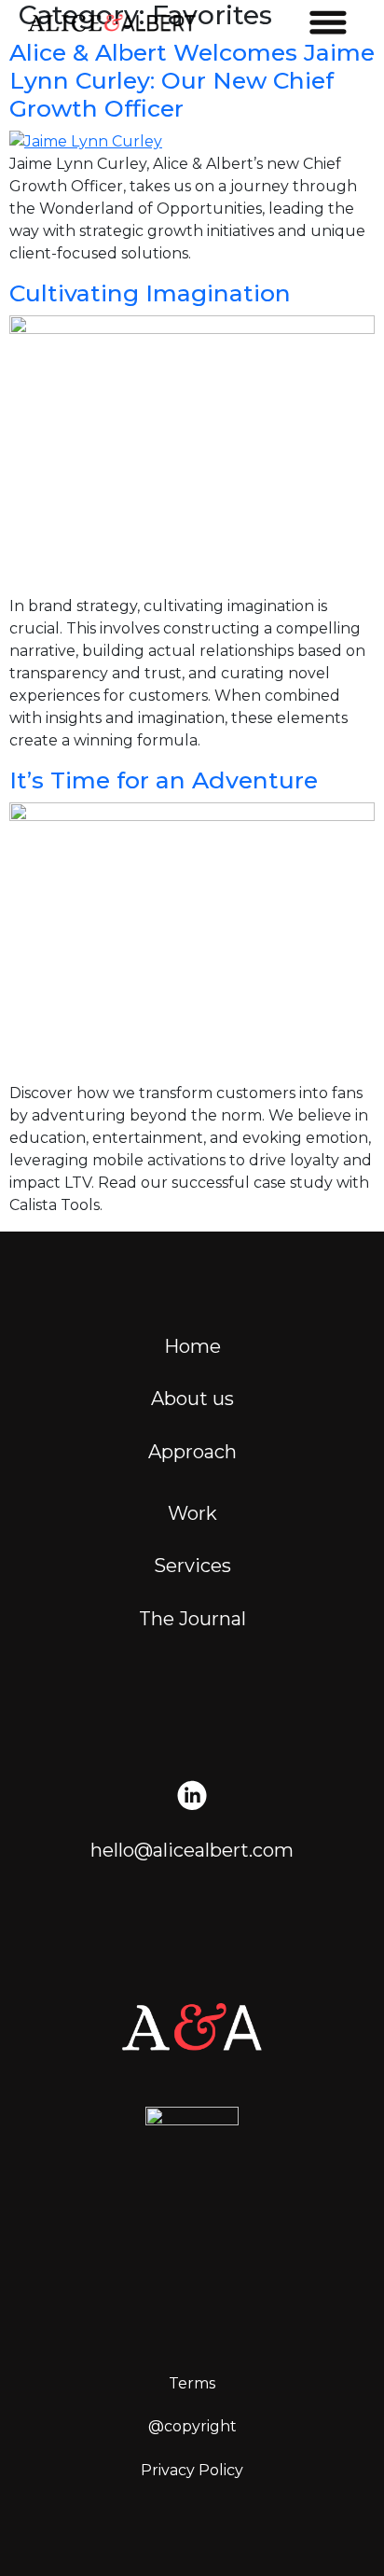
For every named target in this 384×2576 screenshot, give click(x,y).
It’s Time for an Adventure (164, 780)
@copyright (192, 2426)
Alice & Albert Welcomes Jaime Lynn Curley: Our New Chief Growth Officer (192, 80)
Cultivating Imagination (150, 293)
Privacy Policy (192, 2470)
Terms (192, 2383)
